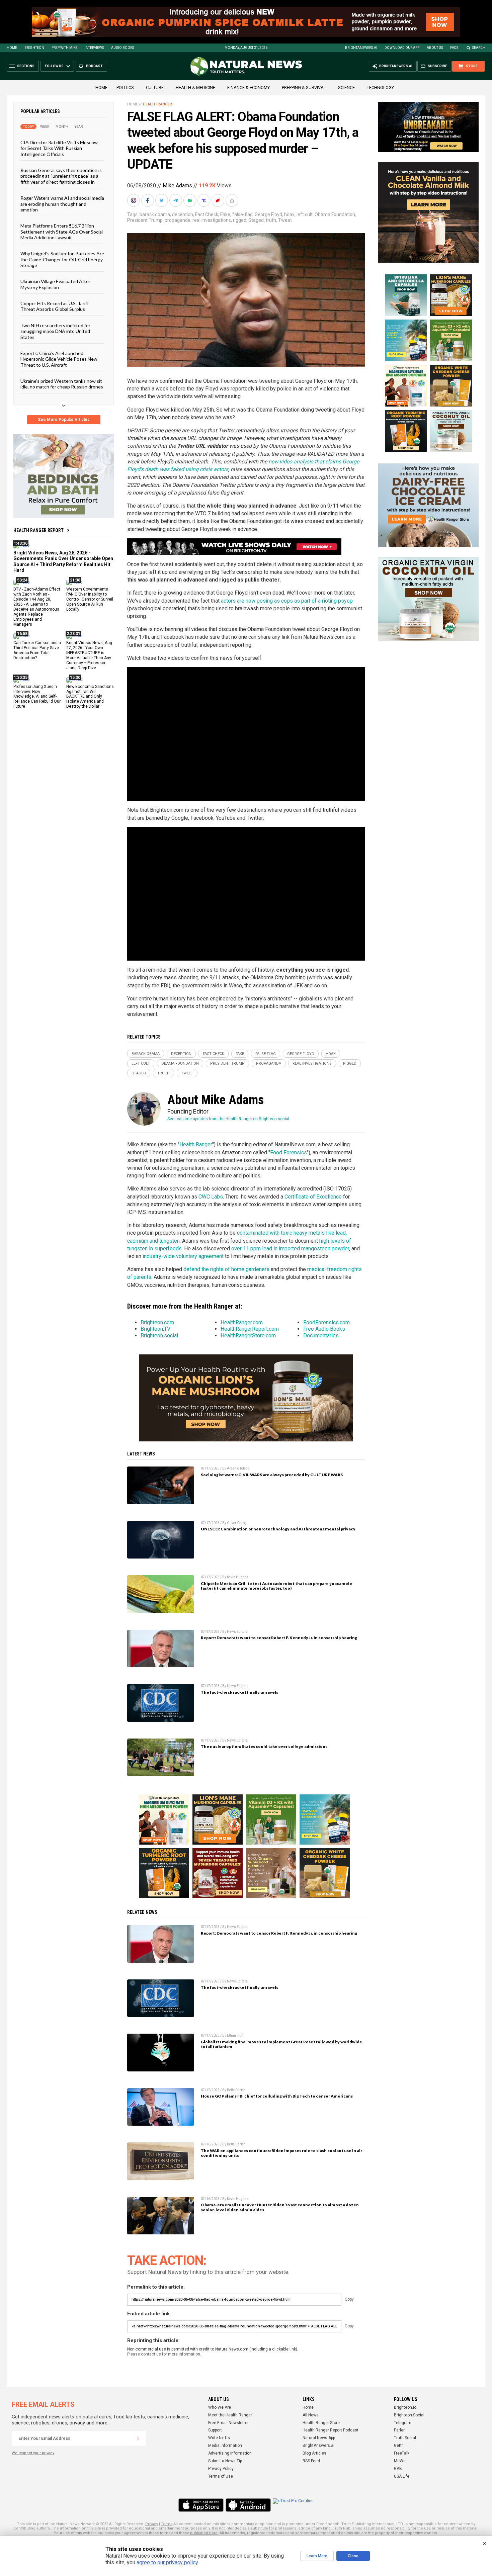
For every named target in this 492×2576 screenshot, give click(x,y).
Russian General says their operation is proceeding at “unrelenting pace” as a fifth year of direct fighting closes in (61, 176)
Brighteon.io (405, 2407)
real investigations (212, 220)
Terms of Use (221, 2476)
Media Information (225, 2446)
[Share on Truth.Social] (204, 200)
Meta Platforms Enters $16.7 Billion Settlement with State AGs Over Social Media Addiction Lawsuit (62, 232)
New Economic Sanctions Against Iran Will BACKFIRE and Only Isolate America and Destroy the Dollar (90, 696)
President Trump (145, 220)
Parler (399, 2430)
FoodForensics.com (326, 1322)
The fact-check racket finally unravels (239, 1692)
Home (12, 48)
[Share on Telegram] (176, 200)
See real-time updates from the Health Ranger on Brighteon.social (228, 1119)
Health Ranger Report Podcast (331, 2430)
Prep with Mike (64, 48)
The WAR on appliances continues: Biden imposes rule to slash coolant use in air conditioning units (281, 2153)
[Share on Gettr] (219, 200)
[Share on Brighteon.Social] (134, 200)
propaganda (178, 220)
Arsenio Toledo (238, 1468)
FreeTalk (402, 2453)
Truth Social (405, 2438)
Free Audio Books (324, 1329)
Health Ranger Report (38, 530)
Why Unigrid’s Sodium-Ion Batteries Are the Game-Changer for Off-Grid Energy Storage (62, 259)
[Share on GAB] (190, 200)
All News (311, 2415)
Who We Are (220, 2407)
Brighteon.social (159, 1336)
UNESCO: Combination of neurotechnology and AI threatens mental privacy (278, 1529)
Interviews (94, 48)
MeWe (400, 2461)
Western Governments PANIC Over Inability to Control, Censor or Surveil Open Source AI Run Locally (90, 599)
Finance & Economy (249, 87)
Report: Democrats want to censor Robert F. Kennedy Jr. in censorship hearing (279, 1638)
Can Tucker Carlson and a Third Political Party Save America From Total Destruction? (37, 650)
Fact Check (207, 214)
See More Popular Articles (64, 420)
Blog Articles (314, 2453)
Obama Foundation (335, 214)
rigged (240, 220)
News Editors (237, 1632)
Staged (256, 220)
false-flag (242, 214)
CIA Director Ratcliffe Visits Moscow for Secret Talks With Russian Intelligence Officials (59, 148)
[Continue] (138, 2438)
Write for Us (219, 2438)
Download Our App (402, 48)
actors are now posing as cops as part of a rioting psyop (287, 601)
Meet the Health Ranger (230, 2415)
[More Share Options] (233, 200)
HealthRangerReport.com (250, 1329)
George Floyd (268, 214)
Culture (155, 87)
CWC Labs (211, 1197)
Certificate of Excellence (313, 1197)
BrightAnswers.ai (361, 48)
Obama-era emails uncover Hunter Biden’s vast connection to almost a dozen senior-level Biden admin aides (280, 2207)
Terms (167, 2524)
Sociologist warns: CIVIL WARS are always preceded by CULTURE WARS (272, 1475)
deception (183, 214)
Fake (225, 214)
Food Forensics (289, 1152)
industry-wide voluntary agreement (183, 1256)
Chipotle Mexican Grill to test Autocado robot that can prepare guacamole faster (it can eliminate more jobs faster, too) (276, 1586)
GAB (398, 2469)
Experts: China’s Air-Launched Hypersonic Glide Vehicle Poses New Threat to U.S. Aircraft (59, 359)
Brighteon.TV (155, 1329)
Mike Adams (177, 186)
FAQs (454, 48)
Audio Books (122, 48)
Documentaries (321, 1336)
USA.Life (402, 2476)
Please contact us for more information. (164, 2354)
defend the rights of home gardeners (226, 1269)
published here (204, 2533)
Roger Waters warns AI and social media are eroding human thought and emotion (62, 204)
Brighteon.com (157, 1322)
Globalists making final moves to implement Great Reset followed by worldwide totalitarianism (281, 2044)
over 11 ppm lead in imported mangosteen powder (290, 1249)
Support (215, 2430)
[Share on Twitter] (162, 200)
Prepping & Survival (304, 87)
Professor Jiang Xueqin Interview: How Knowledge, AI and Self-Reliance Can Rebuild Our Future (37, 696)
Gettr (398, 2446)
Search (479, 48)
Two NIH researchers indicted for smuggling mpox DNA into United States (55, 331)
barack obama (155, 214)
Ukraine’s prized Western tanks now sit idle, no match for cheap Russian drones (62, 384)
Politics (125, 87)
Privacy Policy (221, 2469)
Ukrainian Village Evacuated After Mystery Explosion (55, 284)
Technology (380, 87)
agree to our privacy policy (167, 2562)
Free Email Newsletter (228, 2423)
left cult (305, 214)
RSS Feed (311, 2461)
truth (271, 220)
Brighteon (34, 48)
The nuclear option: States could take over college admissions (264, 1746)
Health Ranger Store (321, 2423)
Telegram (403, 2423)
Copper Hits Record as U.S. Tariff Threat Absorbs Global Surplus (55, 306)
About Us (435, 48)
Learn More (317, 2556)
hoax (289, 214)
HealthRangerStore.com (248, 1336)
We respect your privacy (33, 2453)
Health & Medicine (195, 87)
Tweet (285, 220)
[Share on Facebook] (148, 200)
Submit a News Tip (225, 2461)
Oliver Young (237, 1523)
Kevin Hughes (238, 1577)
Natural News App (319, 2438)
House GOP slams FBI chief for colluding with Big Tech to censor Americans (277, 2096)
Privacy (152, 2524)
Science (346, 87)
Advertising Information (230, 2453)
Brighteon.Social (409, 2415)
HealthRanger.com (242, 1322)
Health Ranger (157, 104)
